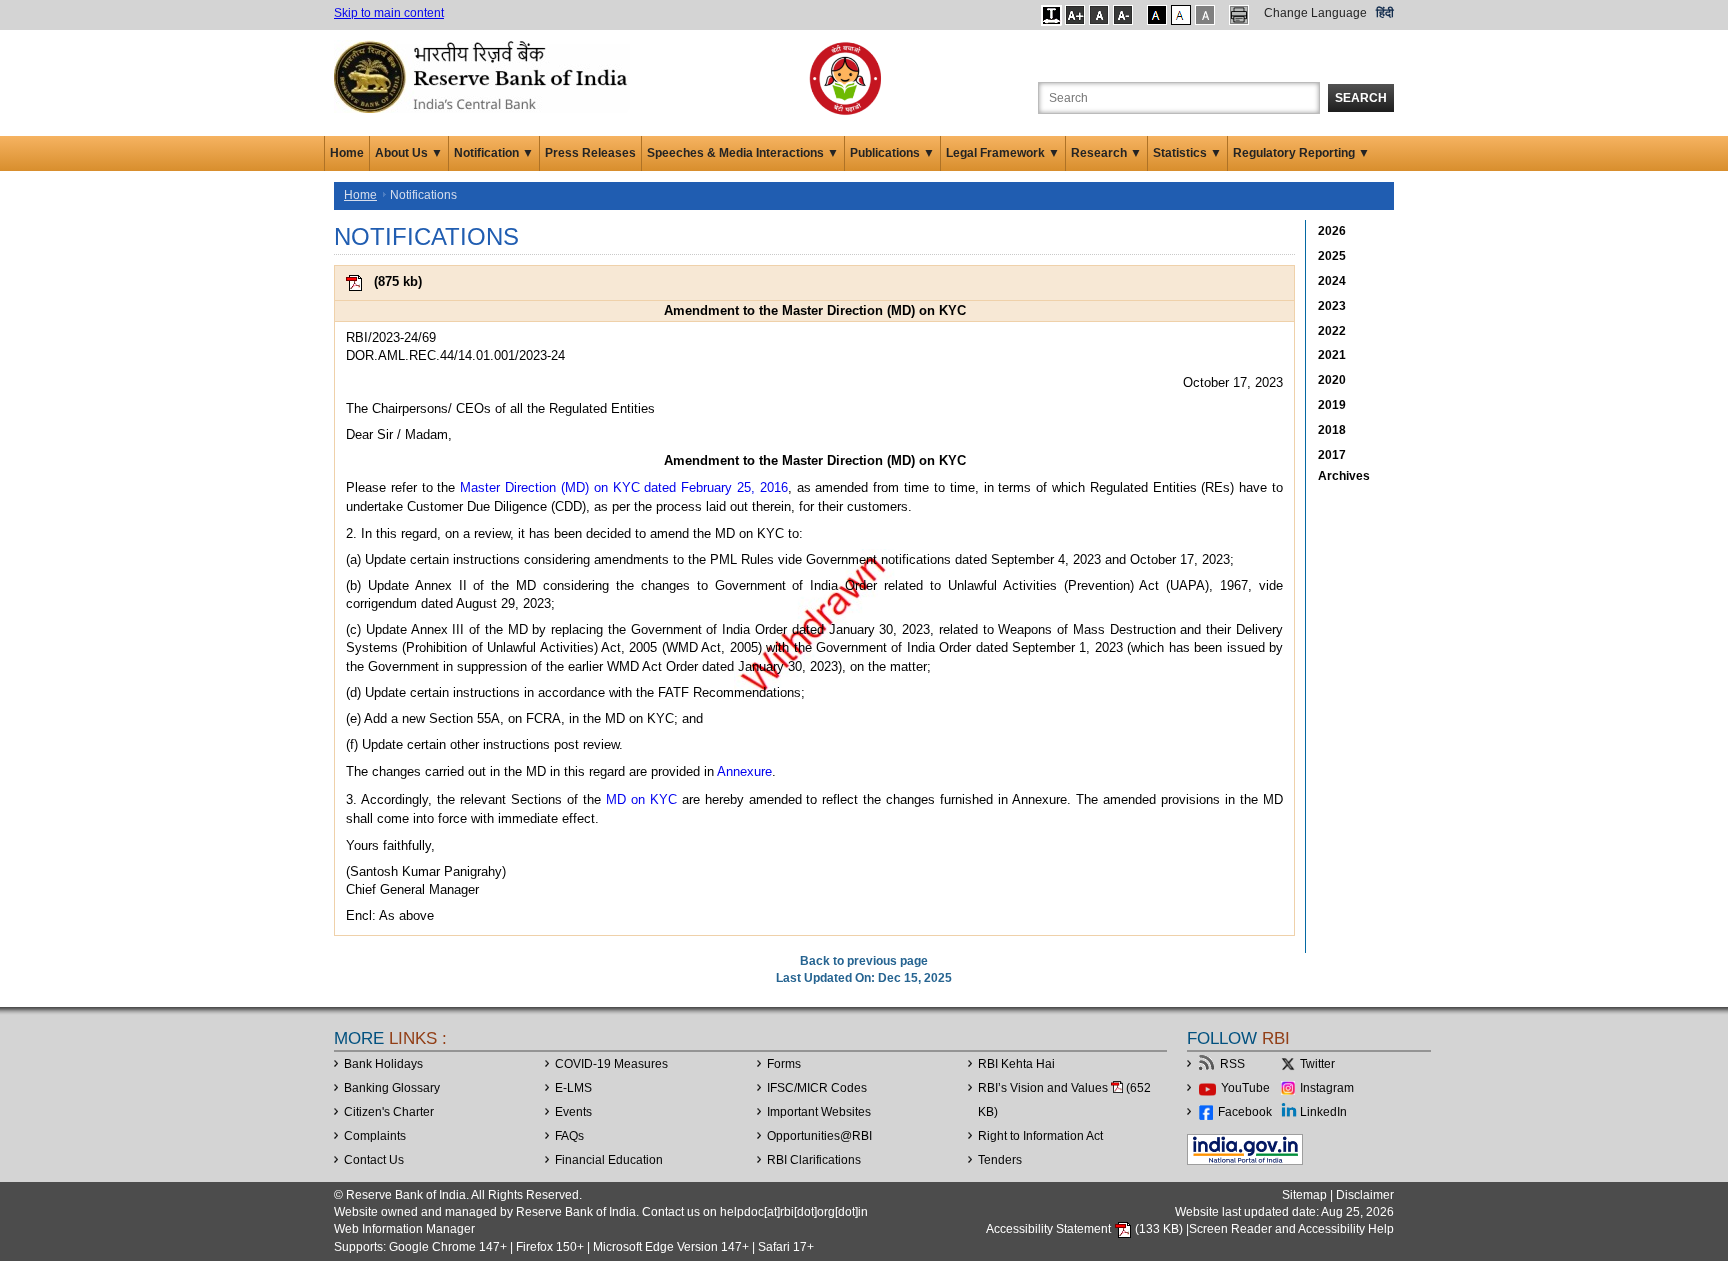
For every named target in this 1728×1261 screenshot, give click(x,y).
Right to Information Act (1040, 1136)
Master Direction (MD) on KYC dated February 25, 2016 (624, 487)
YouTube (1245, 1088)
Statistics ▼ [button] (1187, 153)
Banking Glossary (392, 1088)
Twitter (1317, 1064)
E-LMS (573, 1088)
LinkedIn (1323, 1112)
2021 (1332, 355)
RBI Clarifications (814, 1160)
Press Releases (590, 153)
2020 (1332, 380)
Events (573, 1112)
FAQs (569, 1136)
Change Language (1315, 13)
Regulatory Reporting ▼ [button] (1301, 153)
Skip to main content (389, 13)
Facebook (1245, 1112)
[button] (1051, 15)
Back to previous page (864, 961)
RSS (1232, 1064)
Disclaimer (1365, 1195)
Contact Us (374, 1160)
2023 (1332, 306)
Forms (784, 1064)
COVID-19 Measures (611, 1064)
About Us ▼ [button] (409, 153)
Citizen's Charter (389, 1112)
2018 (1332, 430)
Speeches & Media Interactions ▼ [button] (743, 153)
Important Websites (819, 1112)
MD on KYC (641, 799)
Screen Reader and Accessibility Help (1291, 1229)
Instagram (1327, 1088)
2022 (1332, 331)
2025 (1332, 256)
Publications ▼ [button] (892, 153)
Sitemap (1304, 1195)
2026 (1332, 231)
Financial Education (609, 1160)
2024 (1332, 281)
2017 (1332, 455)
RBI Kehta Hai (1016, 1064)
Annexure (744, 771)
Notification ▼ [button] (494, 153)
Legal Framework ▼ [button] (1003, 153)
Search (1361, 98)
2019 (1332, 405)
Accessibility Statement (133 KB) (1086, 1229)
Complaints (375, 1136)
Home (347, 153)
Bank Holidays (383, 1064)
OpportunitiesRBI (819, 1136)
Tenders (1000, 1160)
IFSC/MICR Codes (817, 1088)
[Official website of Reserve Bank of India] (484, 76)
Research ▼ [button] (1106, 153)
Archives (1344, 476)
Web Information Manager (404, 1229)
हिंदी (1385, 13)
